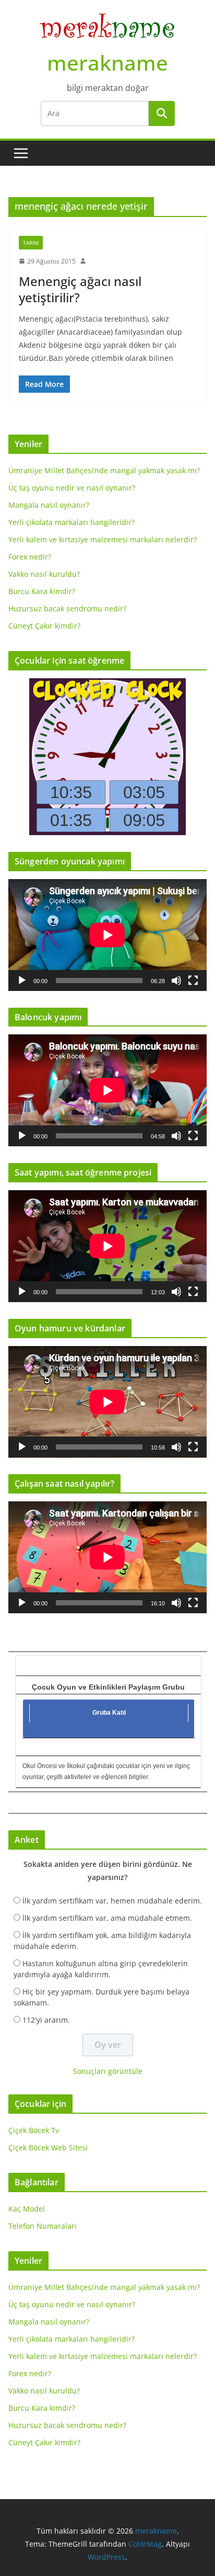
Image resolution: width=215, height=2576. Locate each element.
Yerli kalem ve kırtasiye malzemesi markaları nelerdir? (103, 539)
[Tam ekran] (193, 981)
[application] (107, 935)
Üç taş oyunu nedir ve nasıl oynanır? (72, 488)
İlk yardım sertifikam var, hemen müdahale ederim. (112, 1901)
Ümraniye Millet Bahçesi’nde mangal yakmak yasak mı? (104, 470)
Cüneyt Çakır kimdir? (44, 626)
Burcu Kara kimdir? (42, 591)
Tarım (31, 243)
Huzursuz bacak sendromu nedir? (67, 608)
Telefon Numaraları (43, 2226)
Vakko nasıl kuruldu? (44, 574)
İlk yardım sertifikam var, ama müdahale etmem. (107, 1918)
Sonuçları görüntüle (108, 2071)
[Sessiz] (176, 981)
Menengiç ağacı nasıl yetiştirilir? (80, 289)
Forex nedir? (30, 557)
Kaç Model (27, 2209)
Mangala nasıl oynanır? (49, 505)
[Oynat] (22, 981)
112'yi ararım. (46, 2020)
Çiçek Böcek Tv (34, 2130)
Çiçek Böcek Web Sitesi (48, 2147)
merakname (107, 62)
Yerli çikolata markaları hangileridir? (71, 522)
